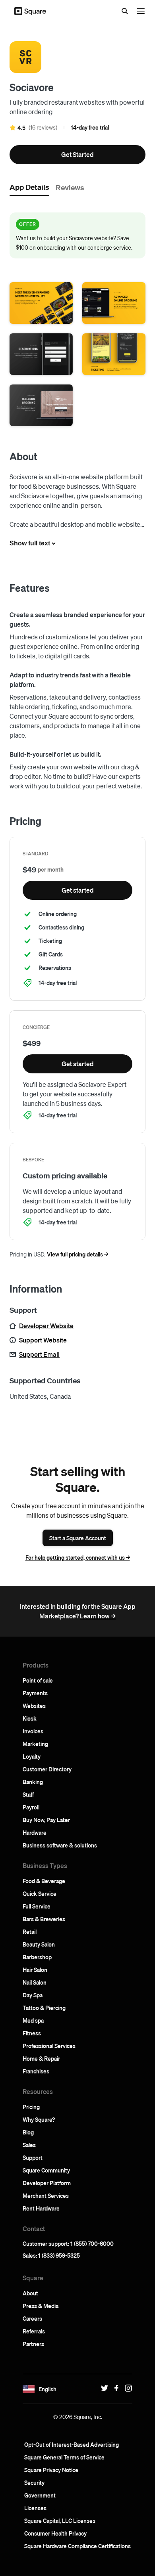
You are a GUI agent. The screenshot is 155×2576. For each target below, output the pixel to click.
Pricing (31, 2107)
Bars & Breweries (44, 1919)
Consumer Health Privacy (55, 2533)
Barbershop (37, 1957)
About (30, 2293)
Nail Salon (35, 1982)
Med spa (33, 2020)
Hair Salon (35, 1970)
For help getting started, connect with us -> (78, 1557)
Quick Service (40, 1893)
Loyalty (32, 1756)
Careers (32, 2318)
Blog (28, 2132)
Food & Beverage (44, 1881)
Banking (33, 1782)
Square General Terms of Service (64, 2457)
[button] (41, 303)
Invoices (33, 1731)
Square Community (46, 2170)
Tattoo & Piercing (44, 2008)
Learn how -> (98, 1616)
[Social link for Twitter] (103, 2388)
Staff (28, 1794)
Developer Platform (47, 2183)
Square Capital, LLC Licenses (60, 2521)
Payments (35, 1693)
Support (33, 2157)
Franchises (36, 2071)
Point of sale (38, 1680)
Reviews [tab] (70, 187)
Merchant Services (46, 2195)
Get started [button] (78, 890)
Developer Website (46, 1326)
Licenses (35, 2508)
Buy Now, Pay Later (46, 1820)
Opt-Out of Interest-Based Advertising (72, 2444)
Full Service (37, 1906)
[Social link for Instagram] (126, 2388)
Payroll (31, 1807)
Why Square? (39, 2119)
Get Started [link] (77, 154)
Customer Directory (47, 1769)
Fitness (32, 2033)
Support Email (39, 1354)
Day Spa (33, 1995)
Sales (29, 2145)
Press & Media (41, 2306)
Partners (33, 2344)
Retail (30, 1932)
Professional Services (49, 2046)
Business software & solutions (60, 1845)
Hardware (35, 1832)
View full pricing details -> (77, 1254)
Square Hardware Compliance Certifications (77, 2546)
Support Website (43, 1340)
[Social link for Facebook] (114, 2388)
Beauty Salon (39, 1944)
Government (40, 2495)
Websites (34, 1706)
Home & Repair (41, 2058)
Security (34, 2482)
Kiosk (30, 1718)
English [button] (47, 2389)
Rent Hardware (41, 2208)
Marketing (35, 1744)
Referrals (34, 2331)
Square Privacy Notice (51, 2470)
